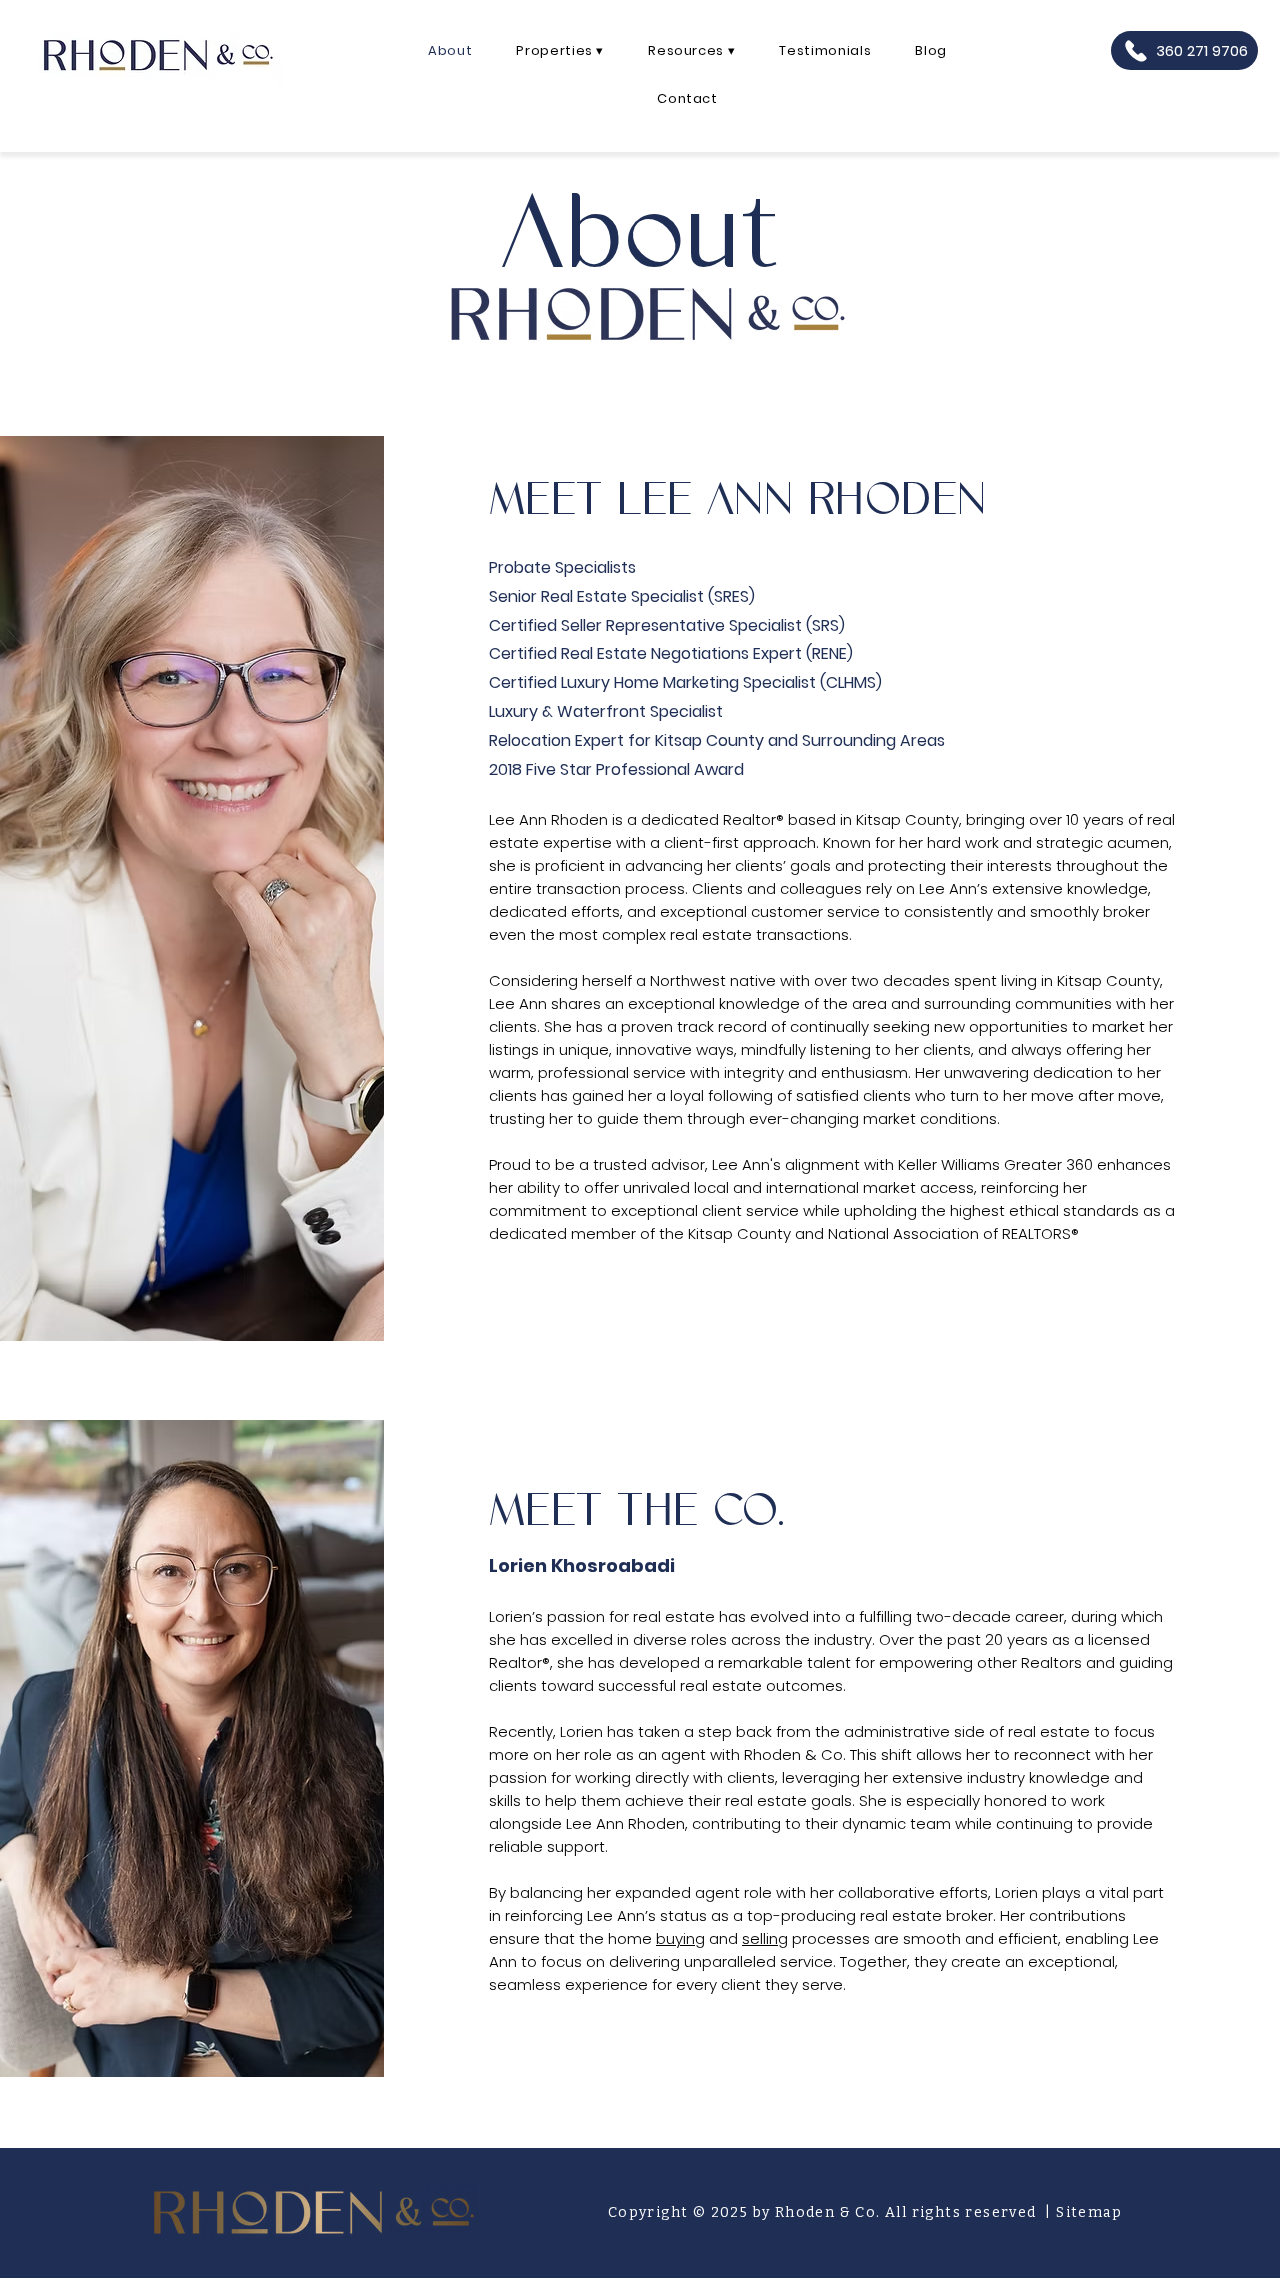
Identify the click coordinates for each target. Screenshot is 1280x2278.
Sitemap (1089, 2212)
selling (765, 1938)
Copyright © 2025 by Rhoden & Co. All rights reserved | (832, 2212)
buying (680, 1938)
